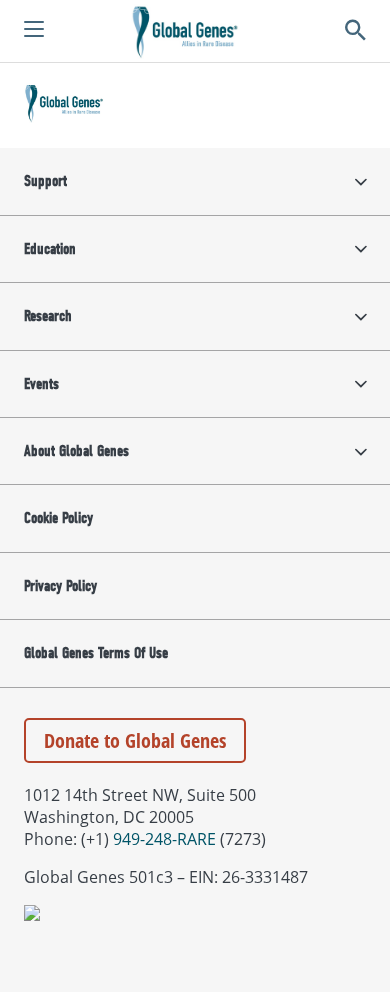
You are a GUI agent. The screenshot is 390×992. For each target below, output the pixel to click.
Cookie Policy (58, 518)
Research (48, 316)
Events (41, 384)
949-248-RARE (164, 839)
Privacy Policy (60, 586)
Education (50, 249)
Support (45, 181)
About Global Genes (76, 451)
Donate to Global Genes (135, 740)
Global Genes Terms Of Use (96, 653)
